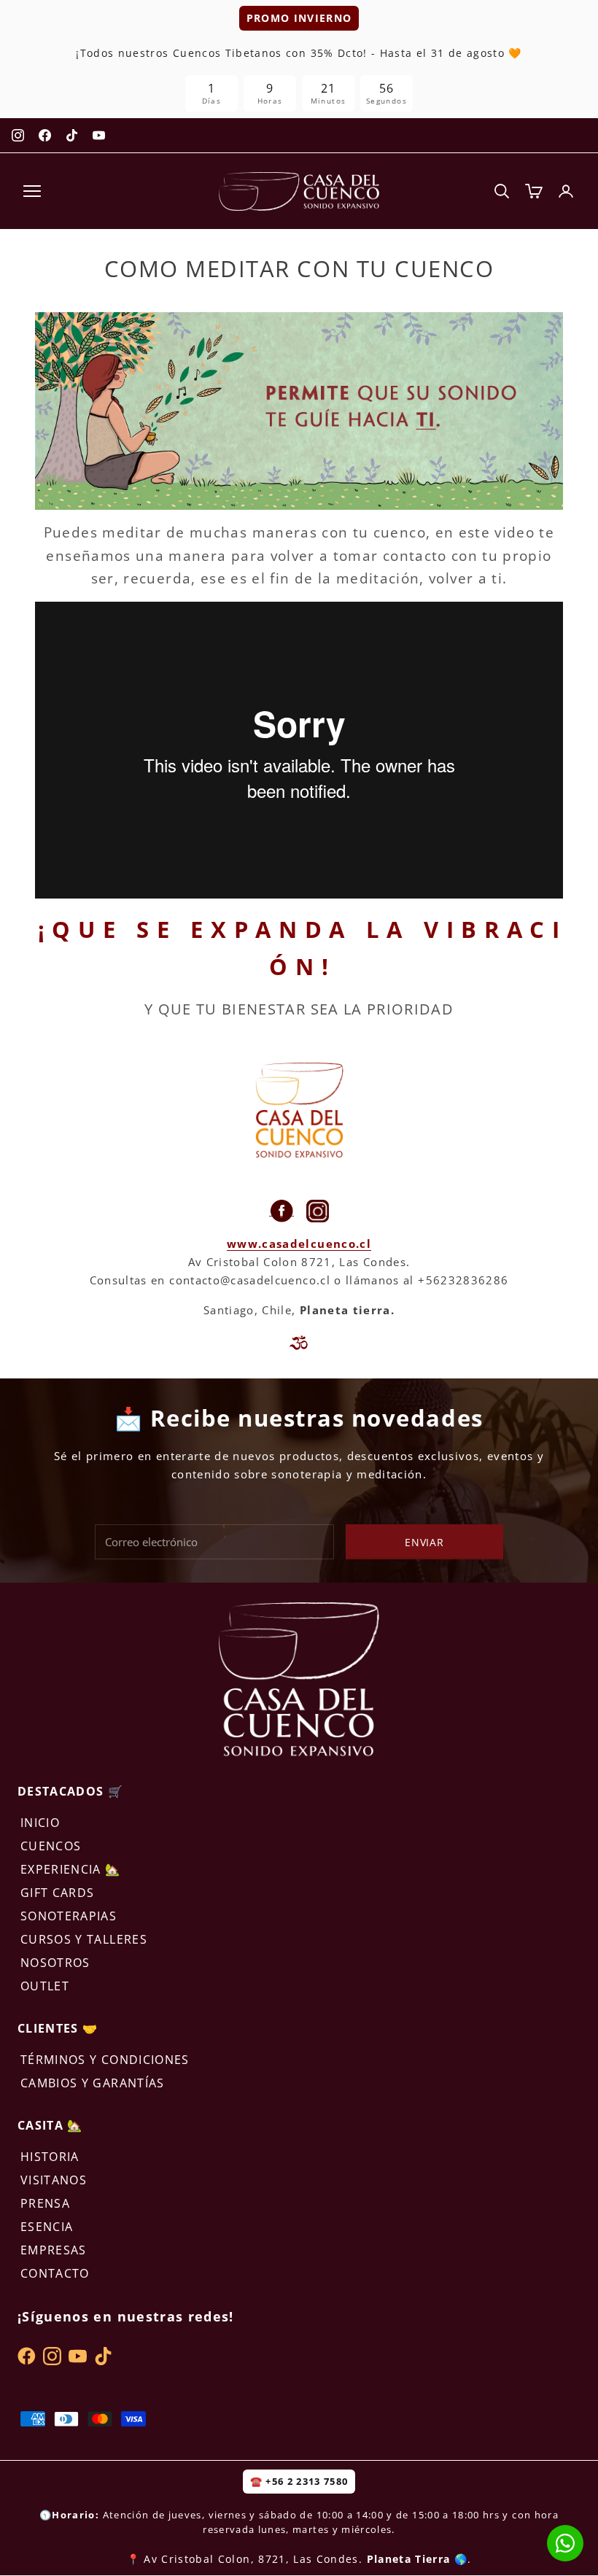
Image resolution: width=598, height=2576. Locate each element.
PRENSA (45, 2203)
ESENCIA (47, 2227)
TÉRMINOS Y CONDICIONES (105, 2060)
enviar (424, 1542)
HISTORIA (50, 2157)
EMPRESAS (54, 2250)
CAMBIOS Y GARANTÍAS (93, 2083)
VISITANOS (54, 2180)
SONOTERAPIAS (69, 1916)
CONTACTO (55, 2273)
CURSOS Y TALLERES (84, 1939)
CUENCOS (51, 1846)
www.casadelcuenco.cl (299, 1244)
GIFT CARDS (58, 1893)
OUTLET (45, 1986)
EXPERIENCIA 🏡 (71, 1869)
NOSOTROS (55, 1963)
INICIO (40, 1823)
